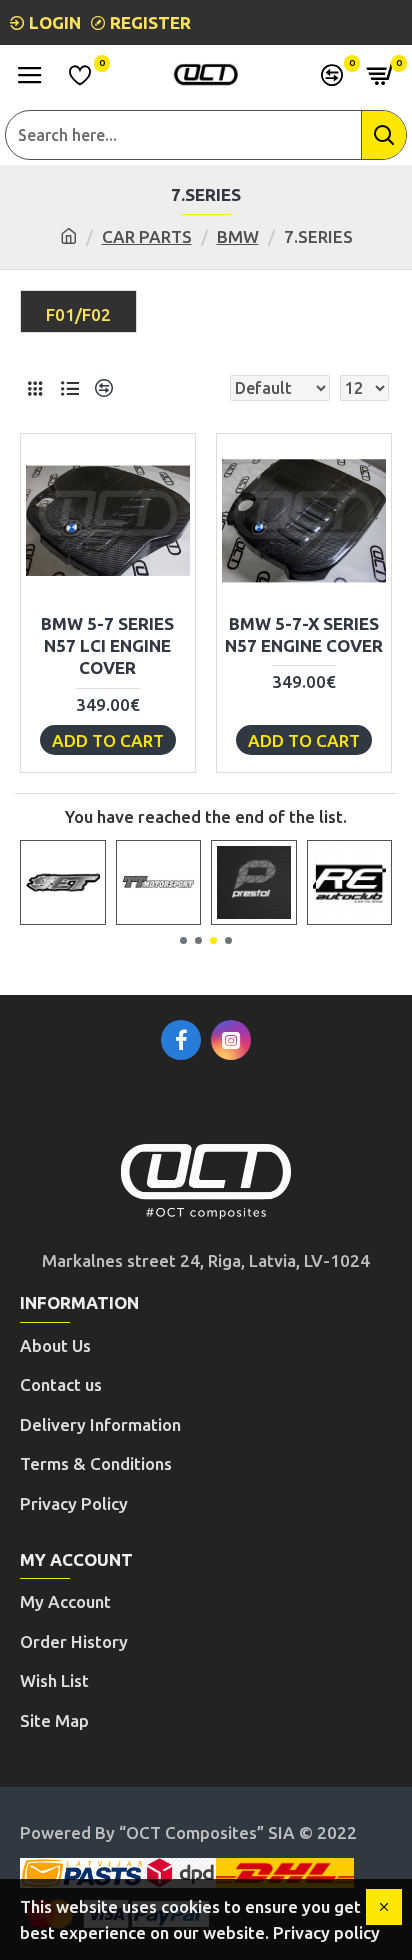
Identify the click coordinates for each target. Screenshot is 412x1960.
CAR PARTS (147, 236)
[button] (183, 940)
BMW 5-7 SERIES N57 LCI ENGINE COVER (107, 645)
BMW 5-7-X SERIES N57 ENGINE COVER (304, 634)
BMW (238, 236)
